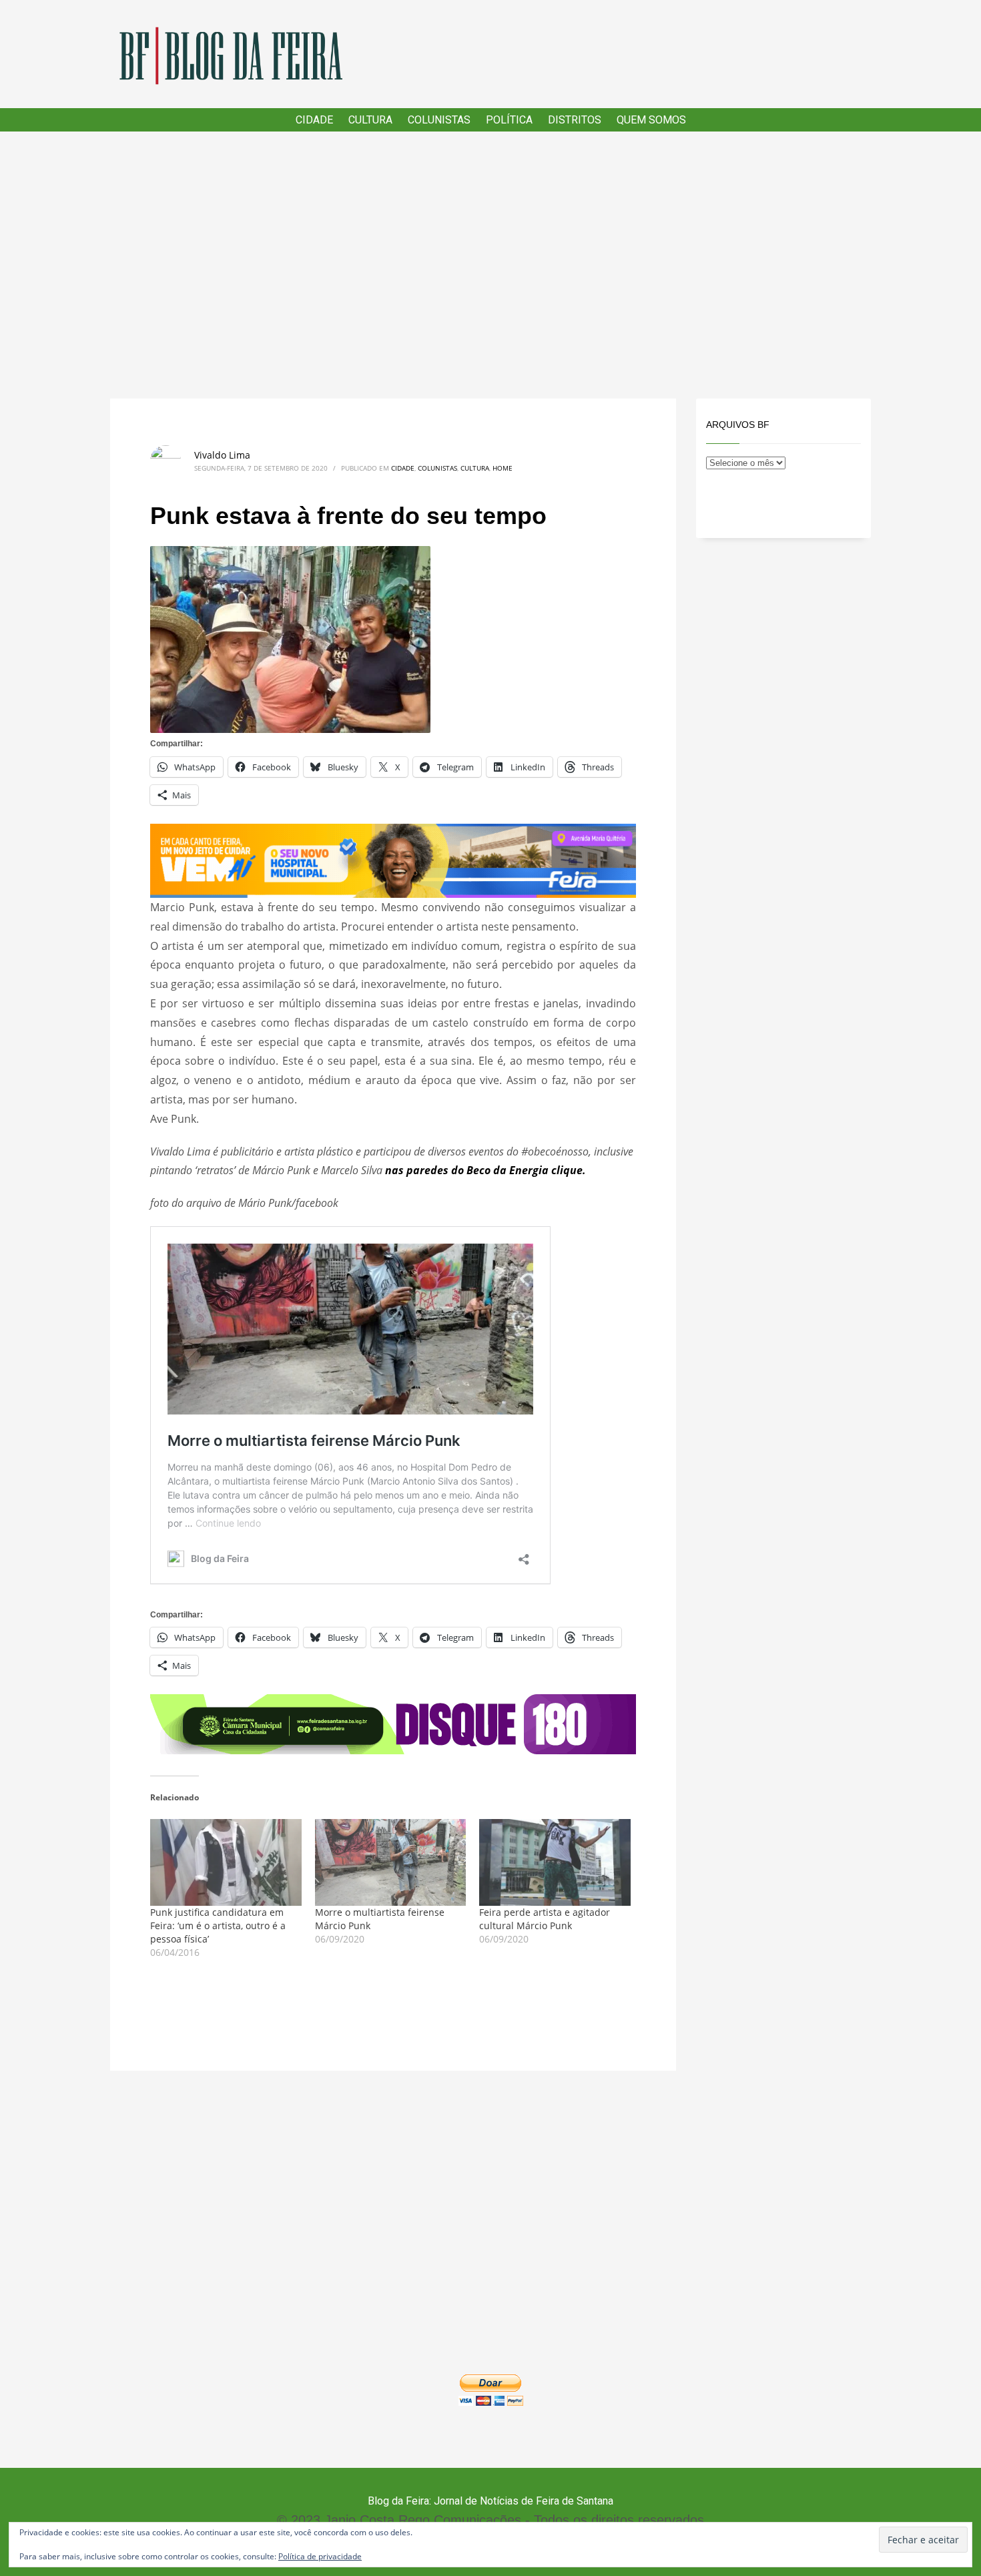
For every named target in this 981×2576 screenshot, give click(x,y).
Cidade (403, 468)
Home (503, 468)
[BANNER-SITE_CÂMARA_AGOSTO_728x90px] (393, 1723)
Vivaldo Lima (222, 455)
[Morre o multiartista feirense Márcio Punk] (391, 1862)
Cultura (475, 468)
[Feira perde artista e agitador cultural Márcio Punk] (555, 1862)
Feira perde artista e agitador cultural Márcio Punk (545, 1919)
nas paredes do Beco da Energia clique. (485, 1170)
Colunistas (437, 468)
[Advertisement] (490, 265)
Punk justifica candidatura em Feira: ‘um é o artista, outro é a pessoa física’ (218, 1925)
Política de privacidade (320, 2556)
